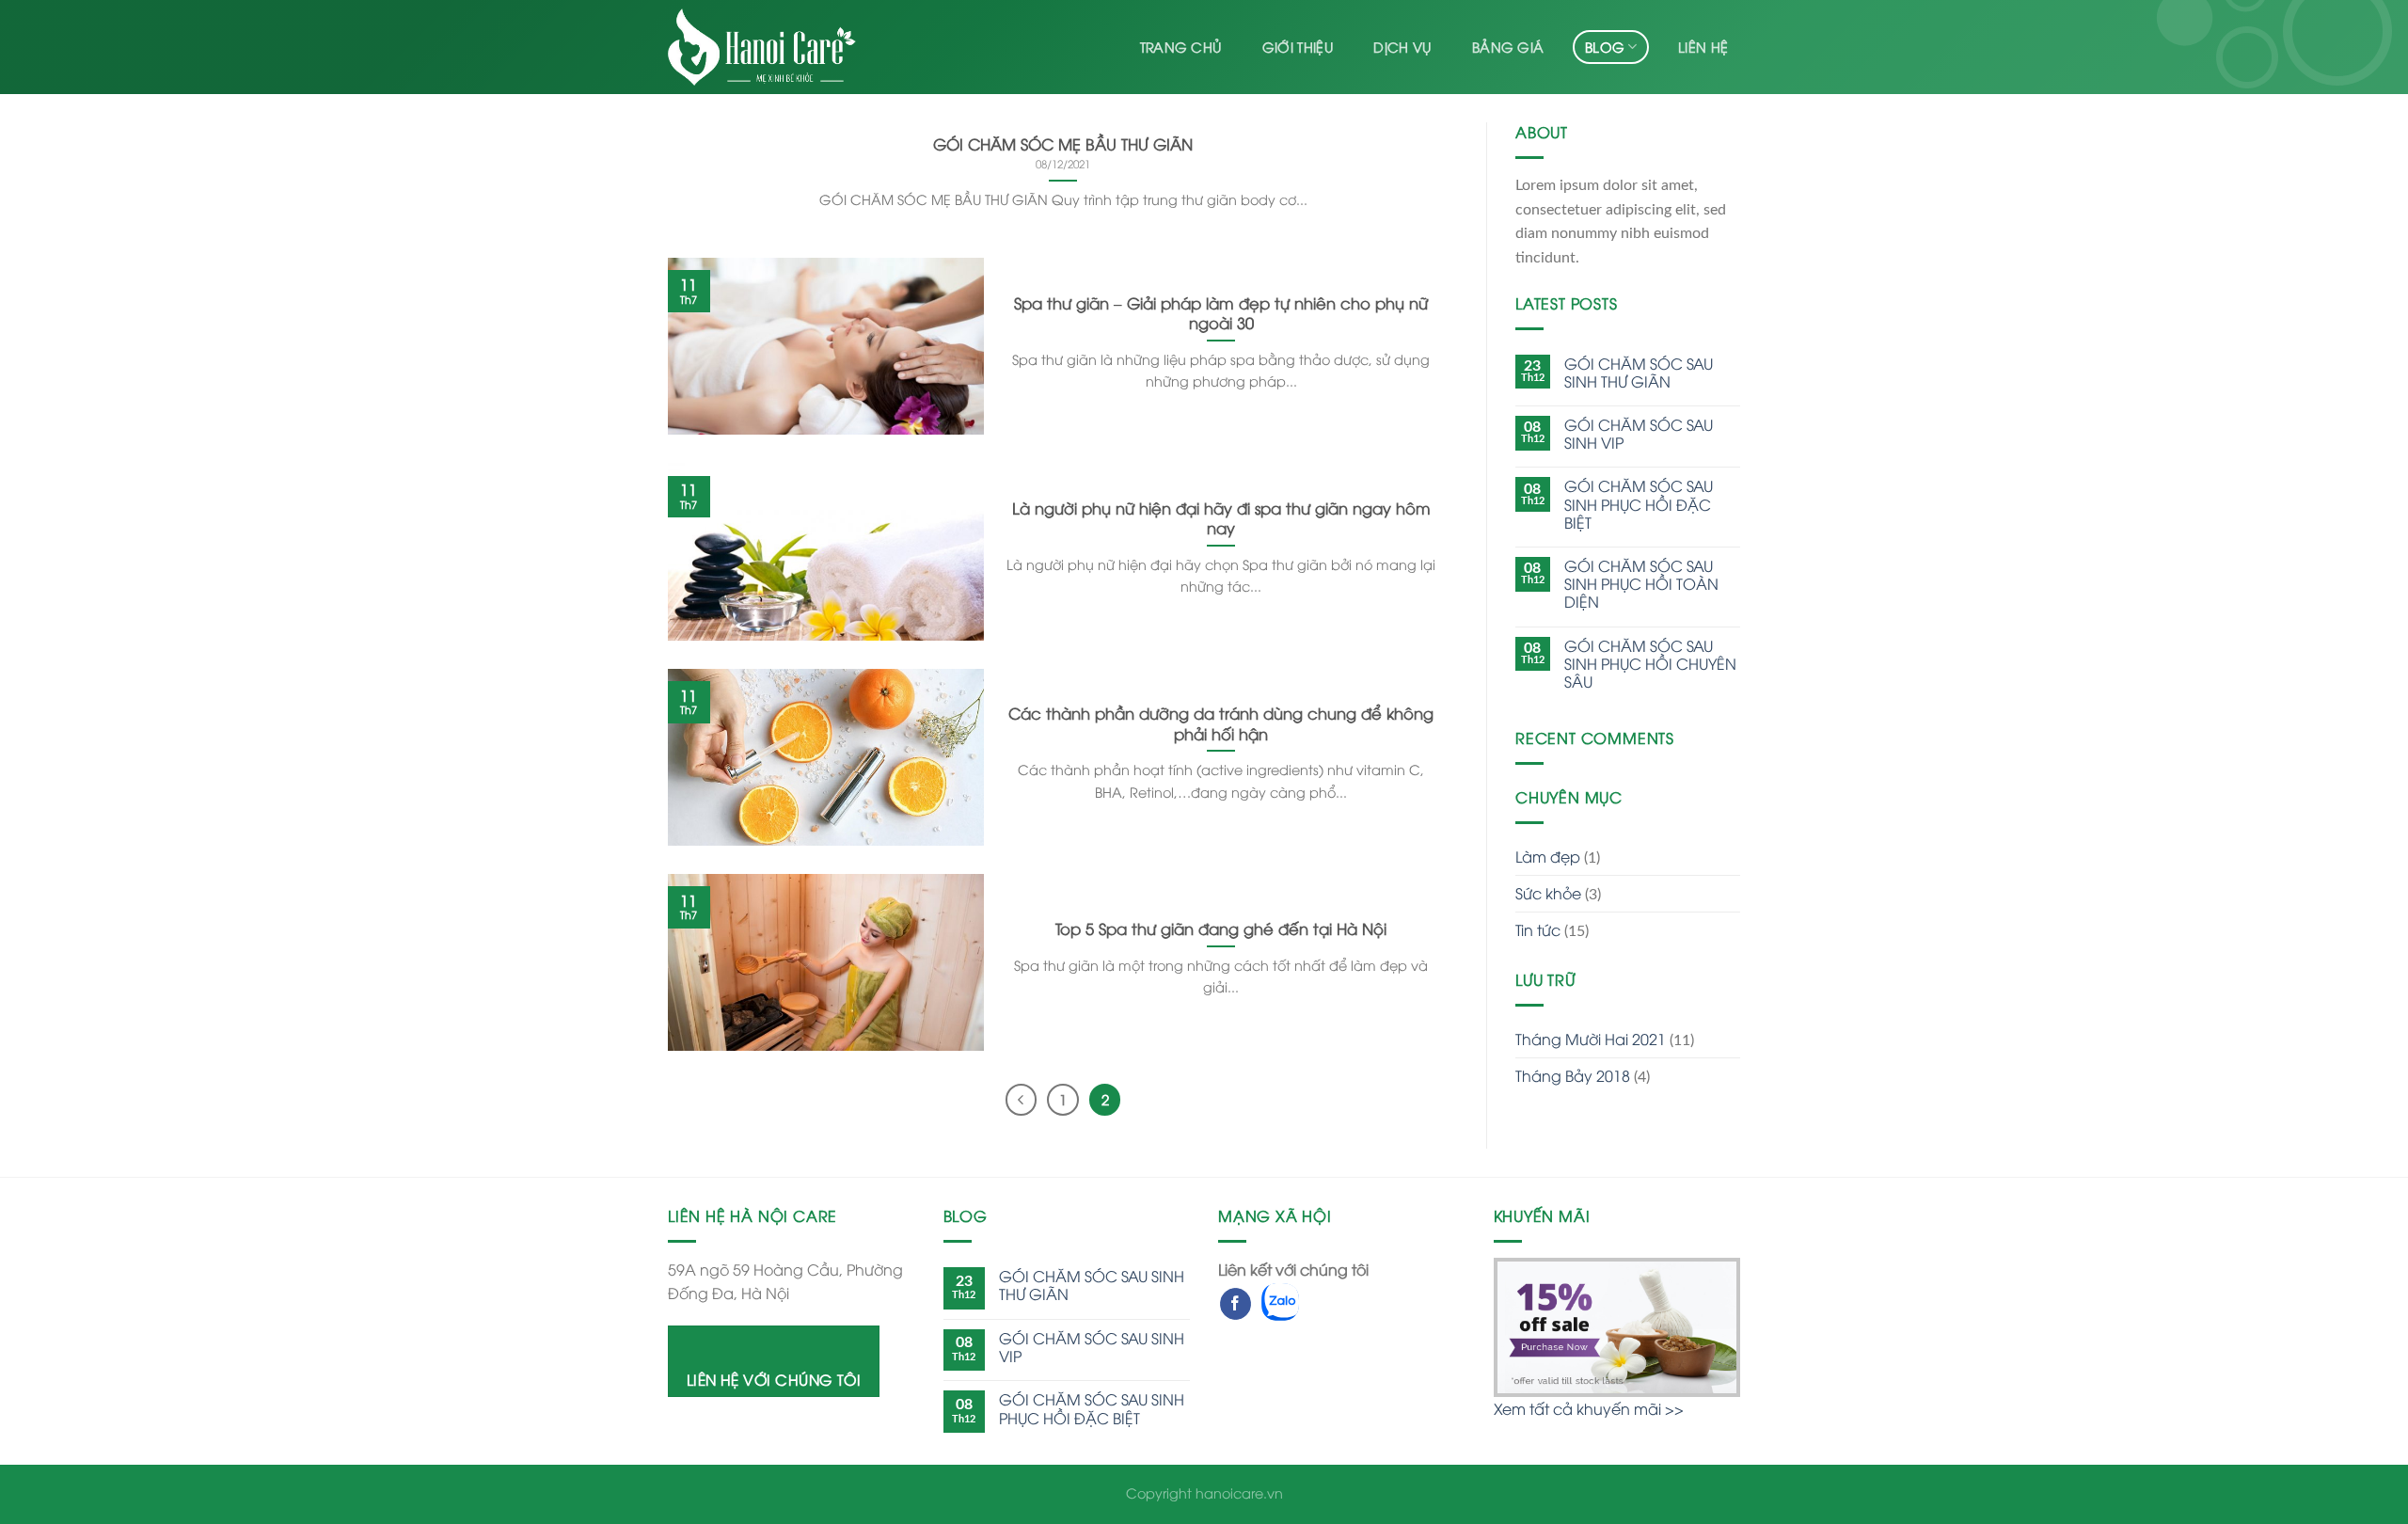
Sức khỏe (1548, 893)
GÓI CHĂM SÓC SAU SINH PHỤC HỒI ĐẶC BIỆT (1639, 504)
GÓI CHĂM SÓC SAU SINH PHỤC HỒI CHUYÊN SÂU (1650, 664)
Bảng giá (1508, 47)
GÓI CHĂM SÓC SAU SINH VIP (1639, 434)
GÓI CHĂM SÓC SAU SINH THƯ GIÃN (1639, 373)
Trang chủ (1181, 47)
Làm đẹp (1548, 856)
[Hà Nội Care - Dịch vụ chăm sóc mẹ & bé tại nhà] (762, 48)
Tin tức (1538, 929)
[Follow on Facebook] (1236, 1304)
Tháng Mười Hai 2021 (1591, 1039)
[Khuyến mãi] (1617, 1325)
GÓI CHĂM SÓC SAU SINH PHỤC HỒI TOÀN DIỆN (1641, 584)
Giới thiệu (1298, 47)
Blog (1605, 47)
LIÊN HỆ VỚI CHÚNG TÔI (774, 1379)
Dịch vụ (1402, 47)
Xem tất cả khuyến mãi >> (1589, 1408)
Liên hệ (1703, 47)
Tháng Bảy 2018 (1573, 1075)
